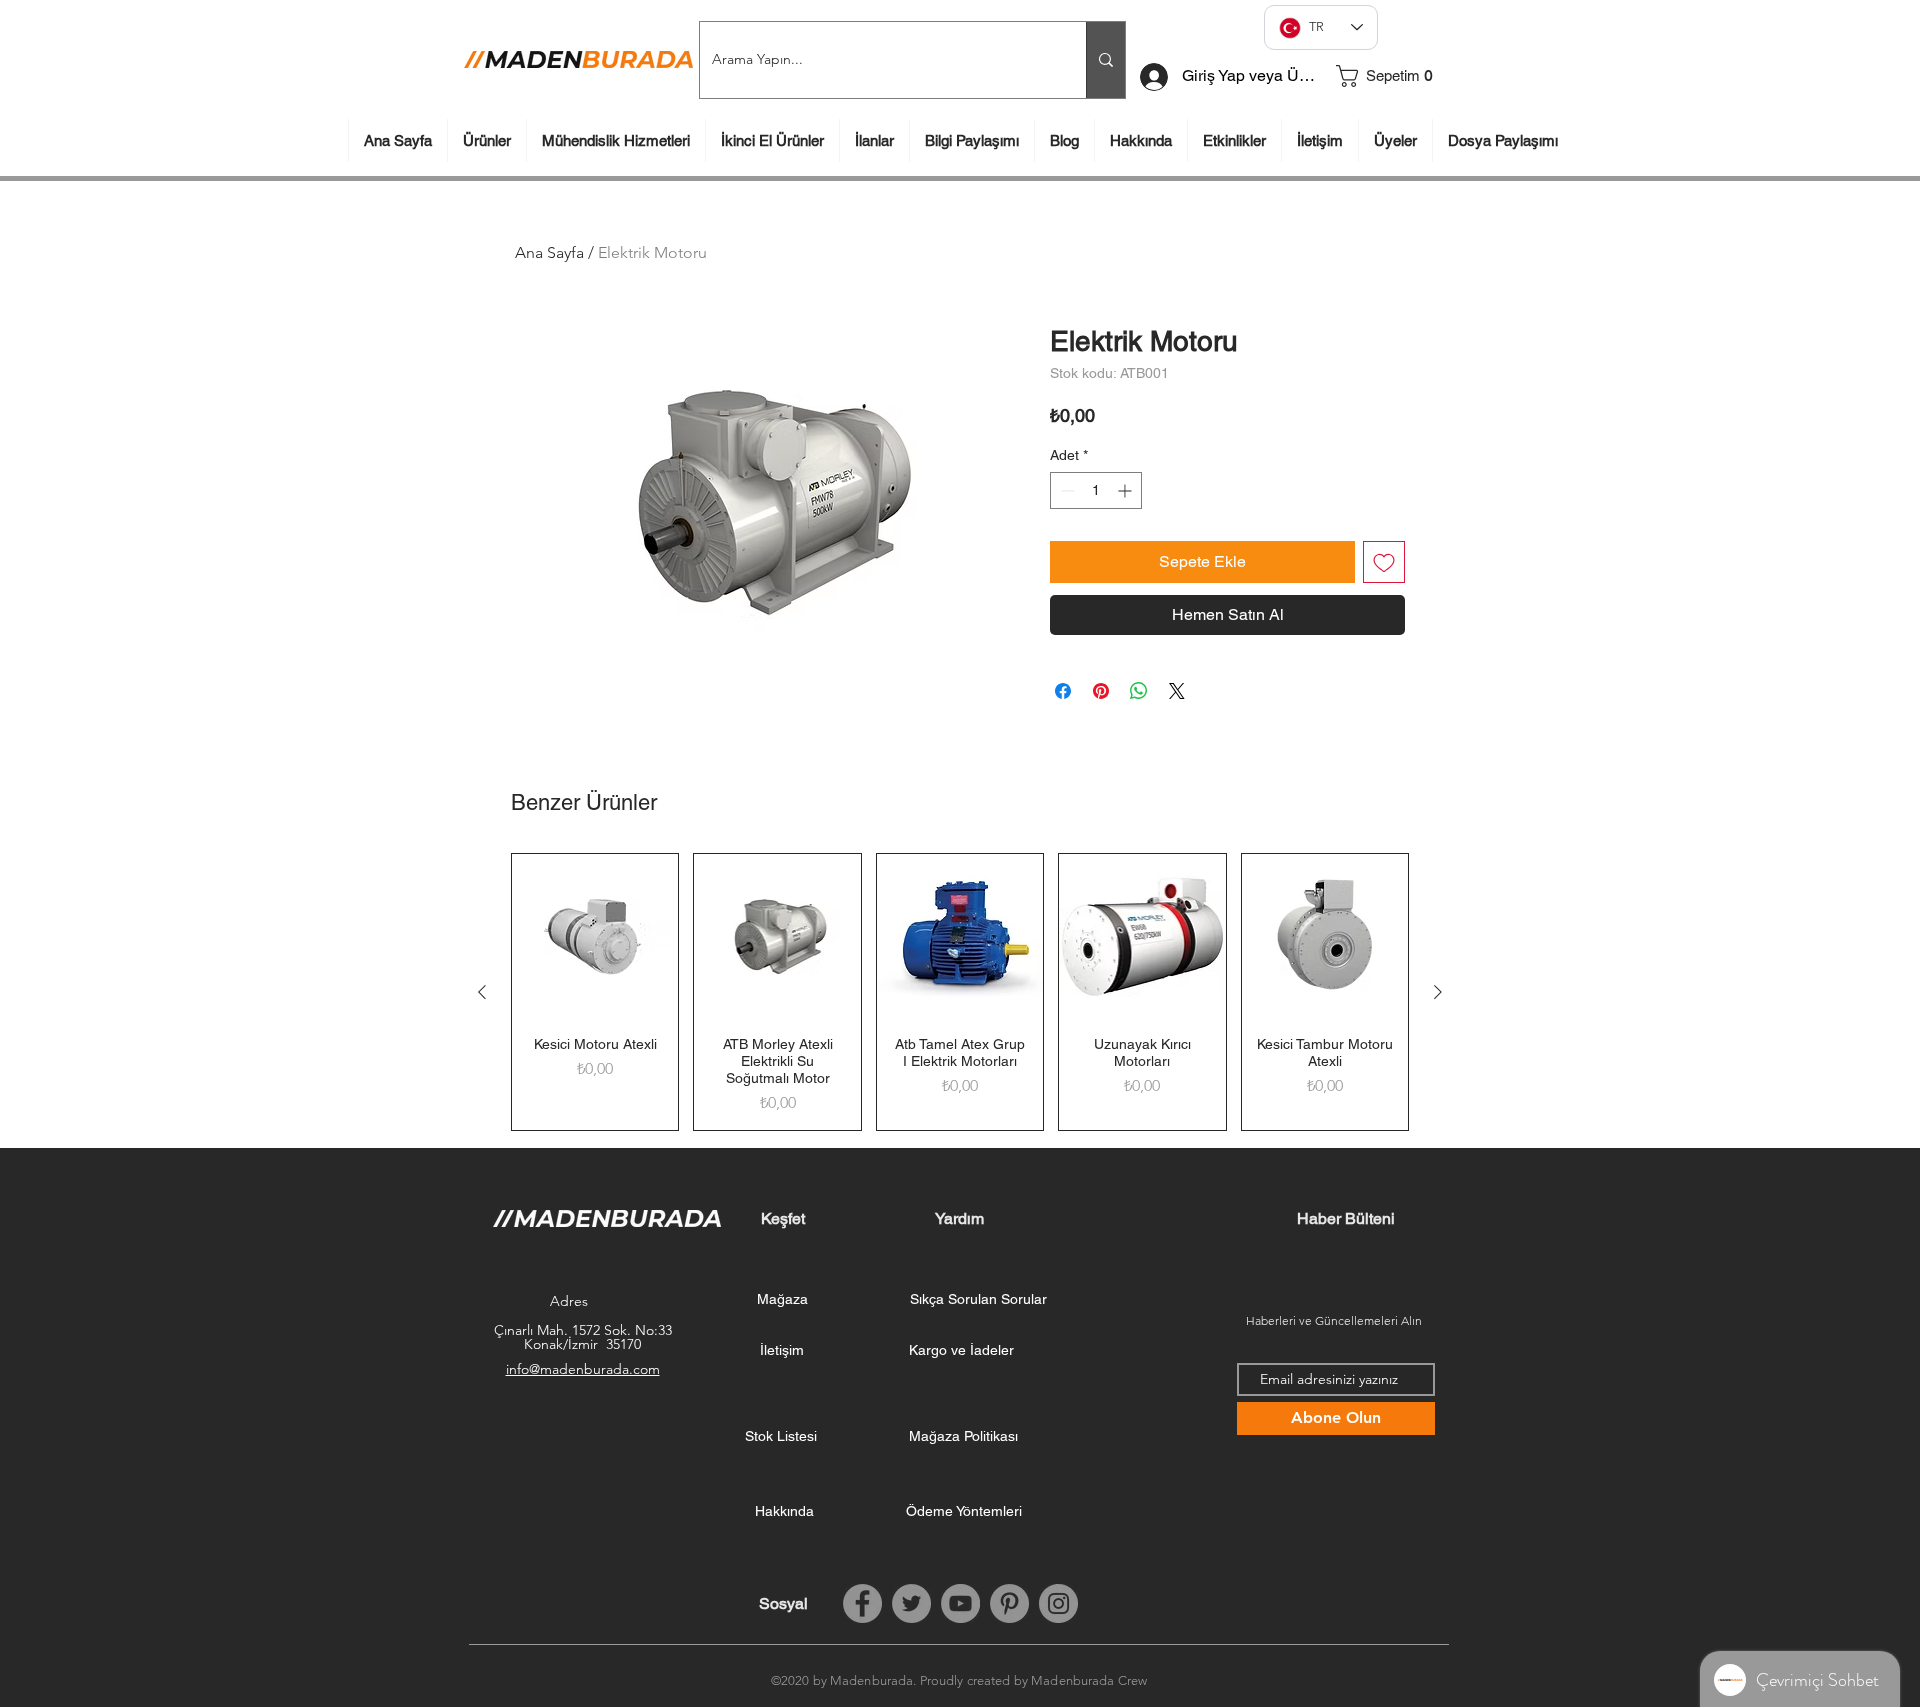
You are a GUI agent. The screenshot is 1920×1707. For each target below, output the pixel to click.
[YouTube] (960, 1603)
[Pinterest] (1009, 1603)
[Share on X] (1177, 691)
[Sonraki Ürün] (1438, 992)
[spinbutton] (1096, 490)
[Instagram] (1058, 1603)
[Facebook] (862, 1603)
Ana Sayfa (549, 252)
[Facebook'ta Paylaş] (1063, 691)
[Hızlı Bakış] (595, 937)
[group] (960, 992)
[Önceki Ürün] (482, 992)
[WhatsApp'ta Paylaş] (1139, 691)
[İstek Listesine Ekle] (1384, 562)
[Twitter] (911, 1603)
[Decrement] (1065, 490)
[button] (1393, 76)
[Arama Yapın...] (1105, 60)
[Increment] (1126, 490)
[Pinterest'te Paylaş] (1101, 691)
